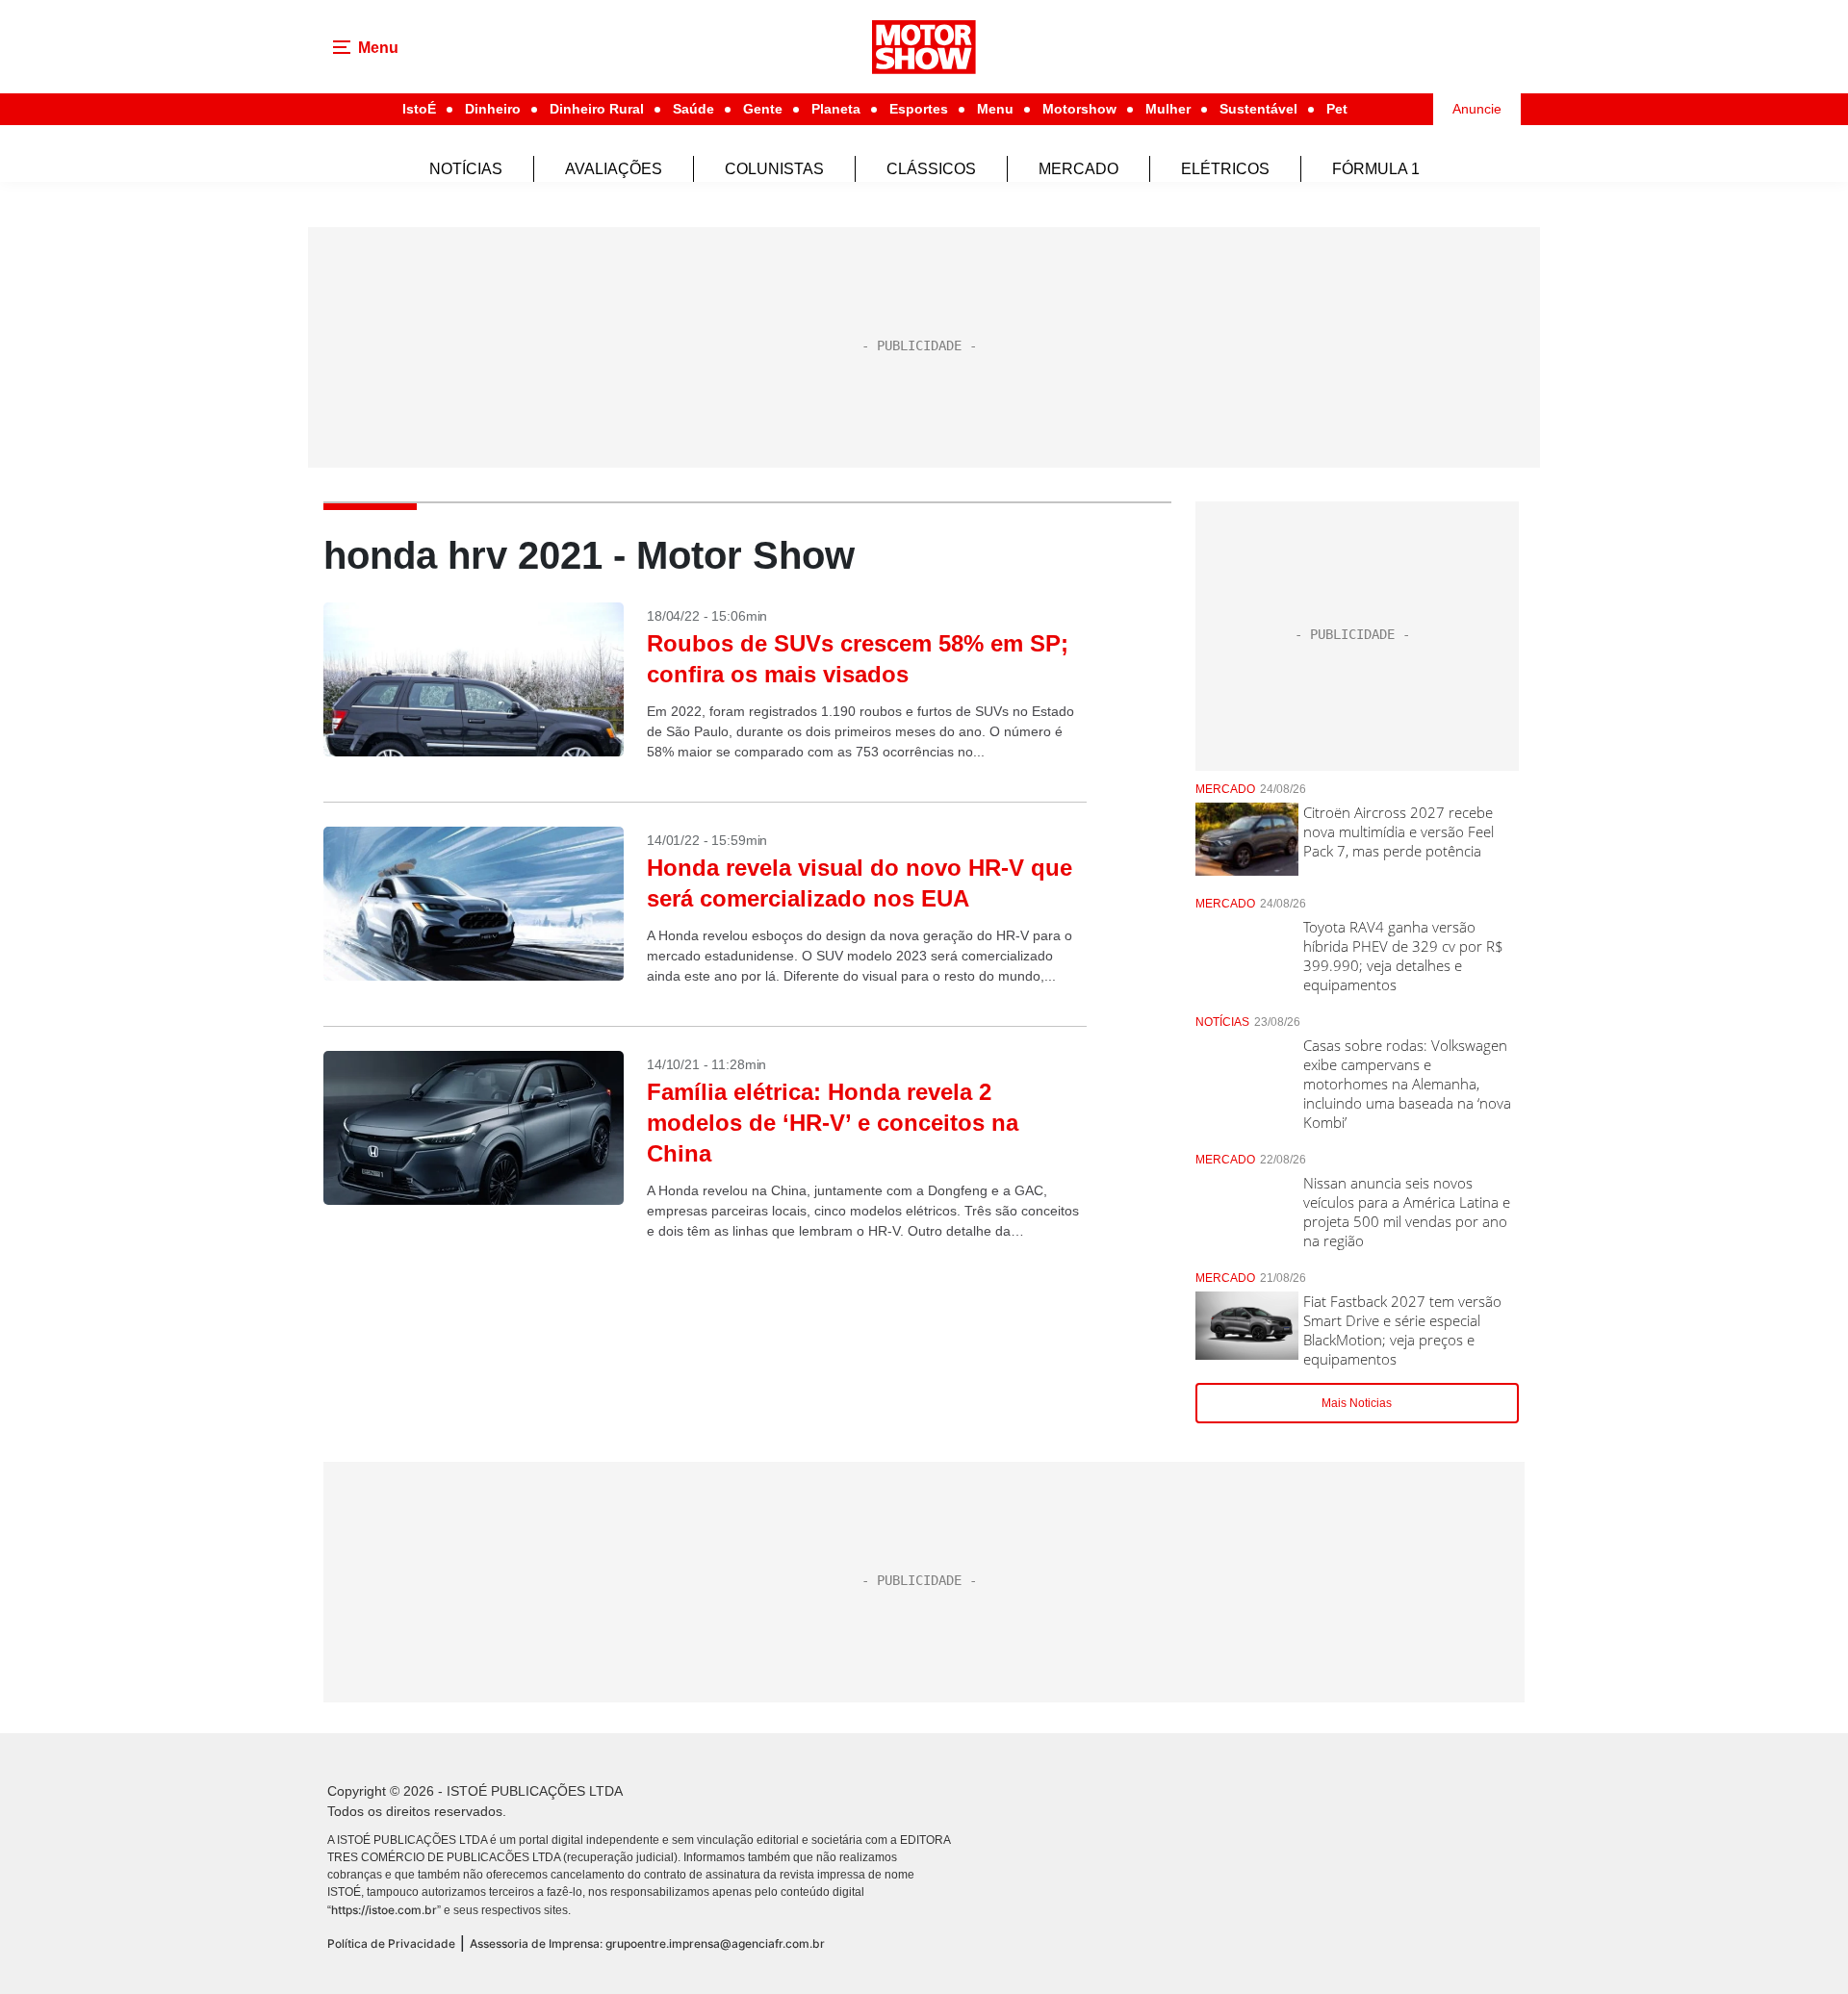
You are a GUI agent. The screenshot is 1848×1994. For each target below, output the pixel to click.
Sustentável (1258, 109)
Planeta (836, 109)
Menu (995, 109)
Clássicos (931, 169)
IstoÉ (419, 109)
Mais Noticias (1357, 1403)
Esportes (919, 109)
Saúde (693, 109)
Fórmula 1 (1376, 169)
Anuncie (1477, 109)
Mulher (1168, 109)
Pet (1337, 109)
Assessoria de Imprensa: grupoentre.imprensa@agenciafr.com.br (647, 1943)
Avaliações (614, 169)
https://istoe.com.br (384, 1910)
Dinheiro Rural (597, 109)
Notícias (466, 169)
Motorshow (1079, 109)
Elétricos (1225, 169)
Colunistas (774, 169)
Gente (763, 109)
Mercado (1078, 169)
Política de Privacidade (391, 1943)
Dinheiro (493, 109)
